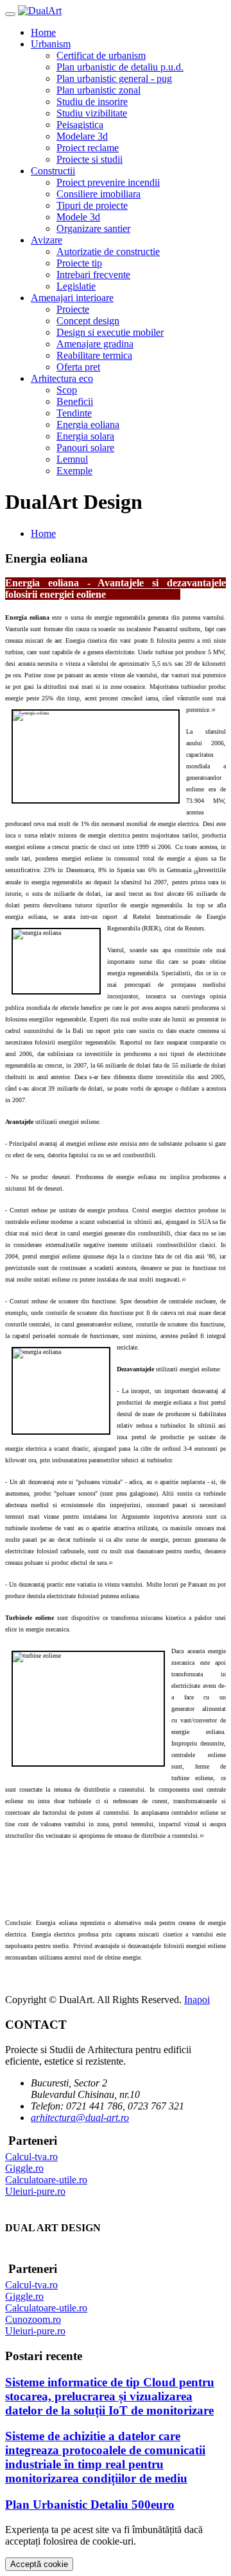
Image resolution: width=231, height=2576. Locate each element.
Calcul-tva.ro (31, 2157)
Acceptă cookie (39, 2564)
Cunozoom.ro (33, 2319)
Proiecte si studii (90, 159)
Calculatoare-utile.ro (46, 2180)
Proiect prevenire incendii (108, 182)
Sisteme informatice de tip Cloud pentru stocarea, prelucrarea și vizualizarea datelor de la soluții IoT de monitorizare (110, 2396)
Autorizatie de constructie (108, 252)
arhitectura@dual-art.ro (80, 2118)
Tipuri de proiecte (92, 205)
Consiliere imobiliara (98, 194)
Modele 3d (78, 217)
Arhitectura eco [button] (62, 378)
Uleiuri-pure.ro (35, 2191)
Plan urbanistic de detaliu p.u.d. (120, 67)
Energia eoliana (88, 425)
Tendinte (74, 413)
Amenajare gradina (95, 344)
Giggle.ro (24, 2168)
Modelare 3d (82, 136)
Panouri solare (85, 448)
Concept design (88, 321)
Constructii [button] (53, 171)
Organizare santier (93, 228)
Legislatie (76, 286)
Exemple (74, 471)
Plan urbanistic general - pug (114, 78)
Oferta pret (78, 367)
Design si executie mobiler (110, 332)
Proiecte (73, 309)
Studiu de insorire (92, 102)
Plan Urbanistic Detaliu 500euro (90, 2505)
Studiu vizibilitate (92, 113)
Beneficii (75, 401)
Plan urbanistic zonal (98, 90)
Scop (67, 390)
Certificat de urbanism (101, 55)
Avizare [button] (47, 240)
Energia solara (85, 436)
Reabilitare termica (94, 355)
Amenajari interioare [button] (72, 298)
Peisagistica (80, 125)
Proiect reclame (88, 148)
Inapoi (197, 2000)
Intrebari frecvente (93, 275)
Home (43, 32)
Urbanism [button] (51, 44)
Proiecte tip (79, 263)
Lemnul (72, 459)
